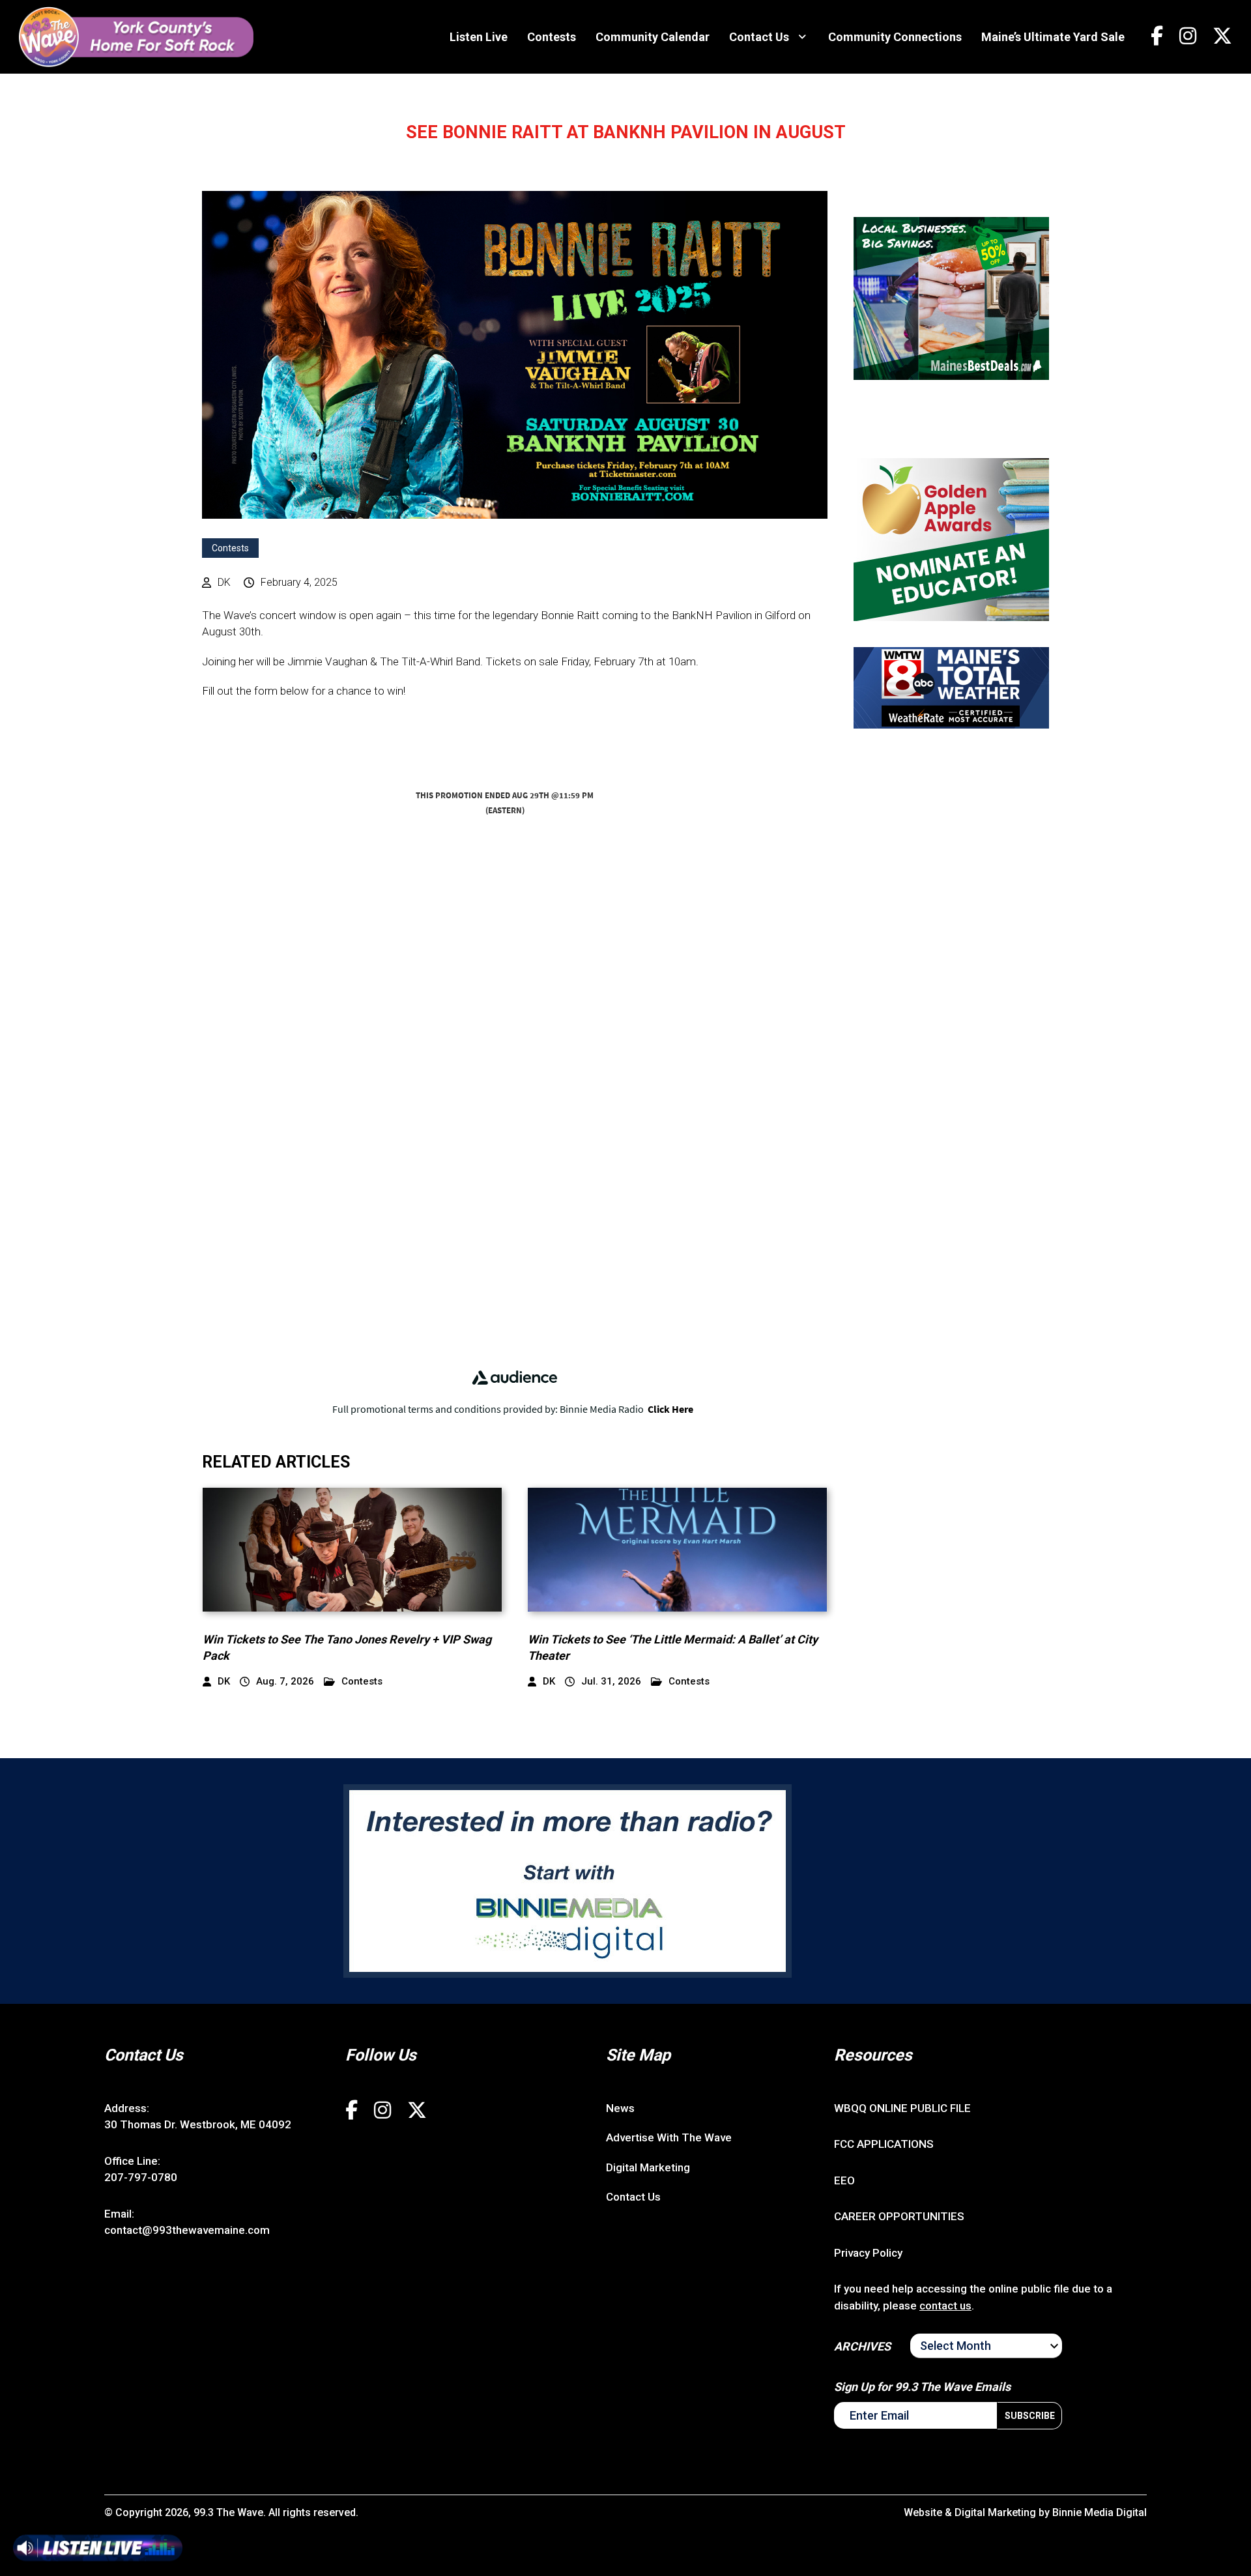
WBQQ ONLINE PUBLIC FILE (902, 2108)
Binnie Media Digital (1100, 2512)
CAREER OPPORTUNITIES (899, 2216)
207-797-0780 (141, 2177)
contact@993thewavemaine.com (187, 2230)
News (620, 2108)
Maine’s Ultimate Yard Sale (1053, 37)
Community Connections (895, 37)
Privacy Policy (868, 2253)
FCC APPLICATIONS (884, 2144)
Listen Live (479, 37)
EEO (844, 2180)
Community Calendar (653, 37)
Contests (552, 37)
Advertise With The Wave (669, 2137)
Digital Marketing (648, 2167)
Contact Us (759, 37)
